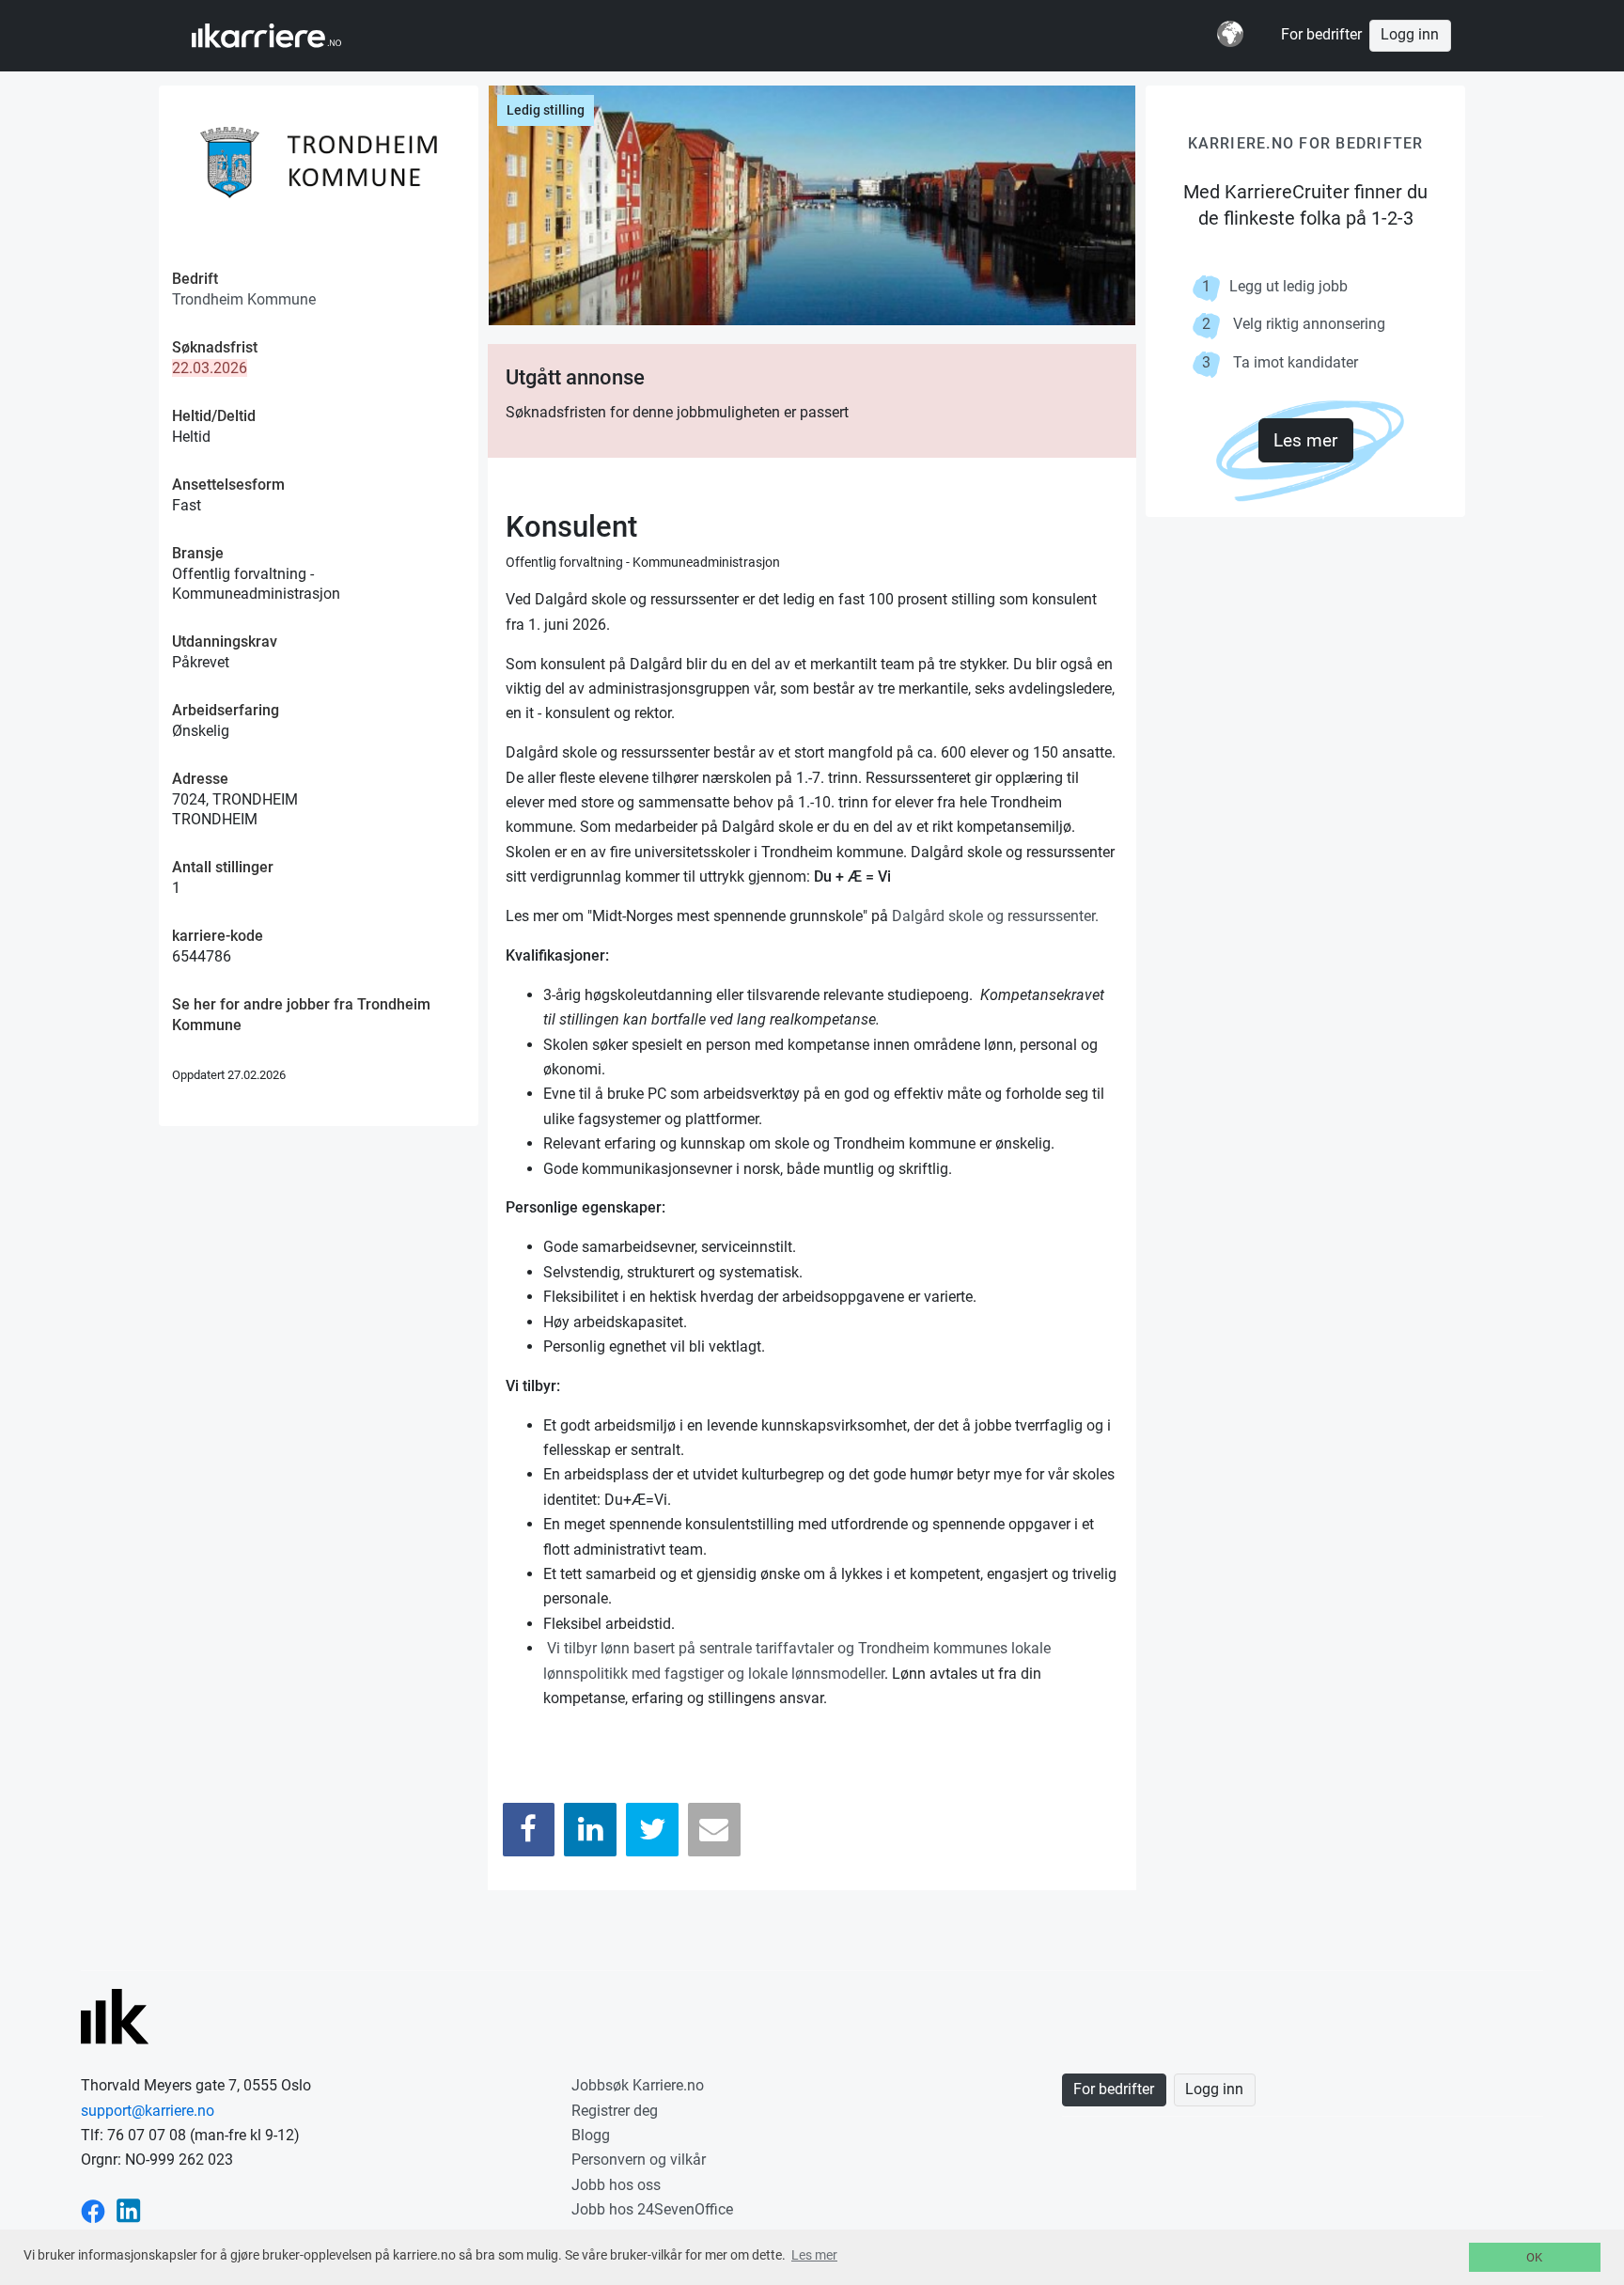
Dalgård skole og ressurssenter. (995, 916)
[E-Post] (714, 1830)
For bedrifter (1321, 35)
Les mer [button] (814, 2255)
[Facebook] (529, 1830)
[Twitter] (652, 1830)
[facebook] (93, 2209)
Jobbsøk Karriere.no (638, 2085)
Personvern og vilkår (639, 2160)
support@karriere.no (148, 2111)
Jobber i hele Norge (284, 36)
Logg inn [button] (1410, 35)
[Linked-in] (129, 2209)
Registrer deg (615, 2111)
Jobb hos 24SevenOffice (652, 2209)
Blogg (591, 2135)
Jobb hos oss (616, 2185)
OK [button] (1534, 2257)
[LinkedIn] (590, 1830)
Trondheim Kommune (244, 299)
